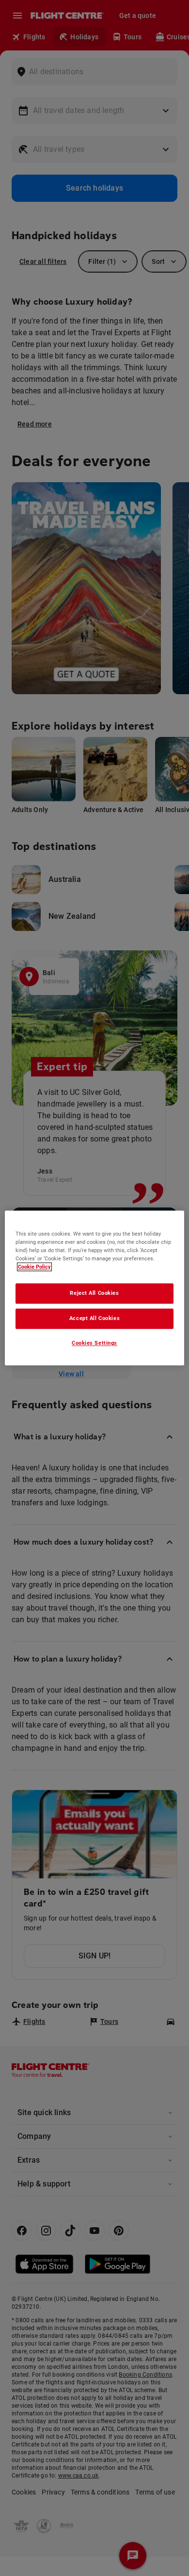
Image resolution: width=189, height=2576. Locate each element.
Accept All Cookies (94, 1319)
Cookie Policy (34, 1267)
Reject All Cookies (94, 1293)
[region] (95, 1288)
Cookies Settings (94, 1343)
